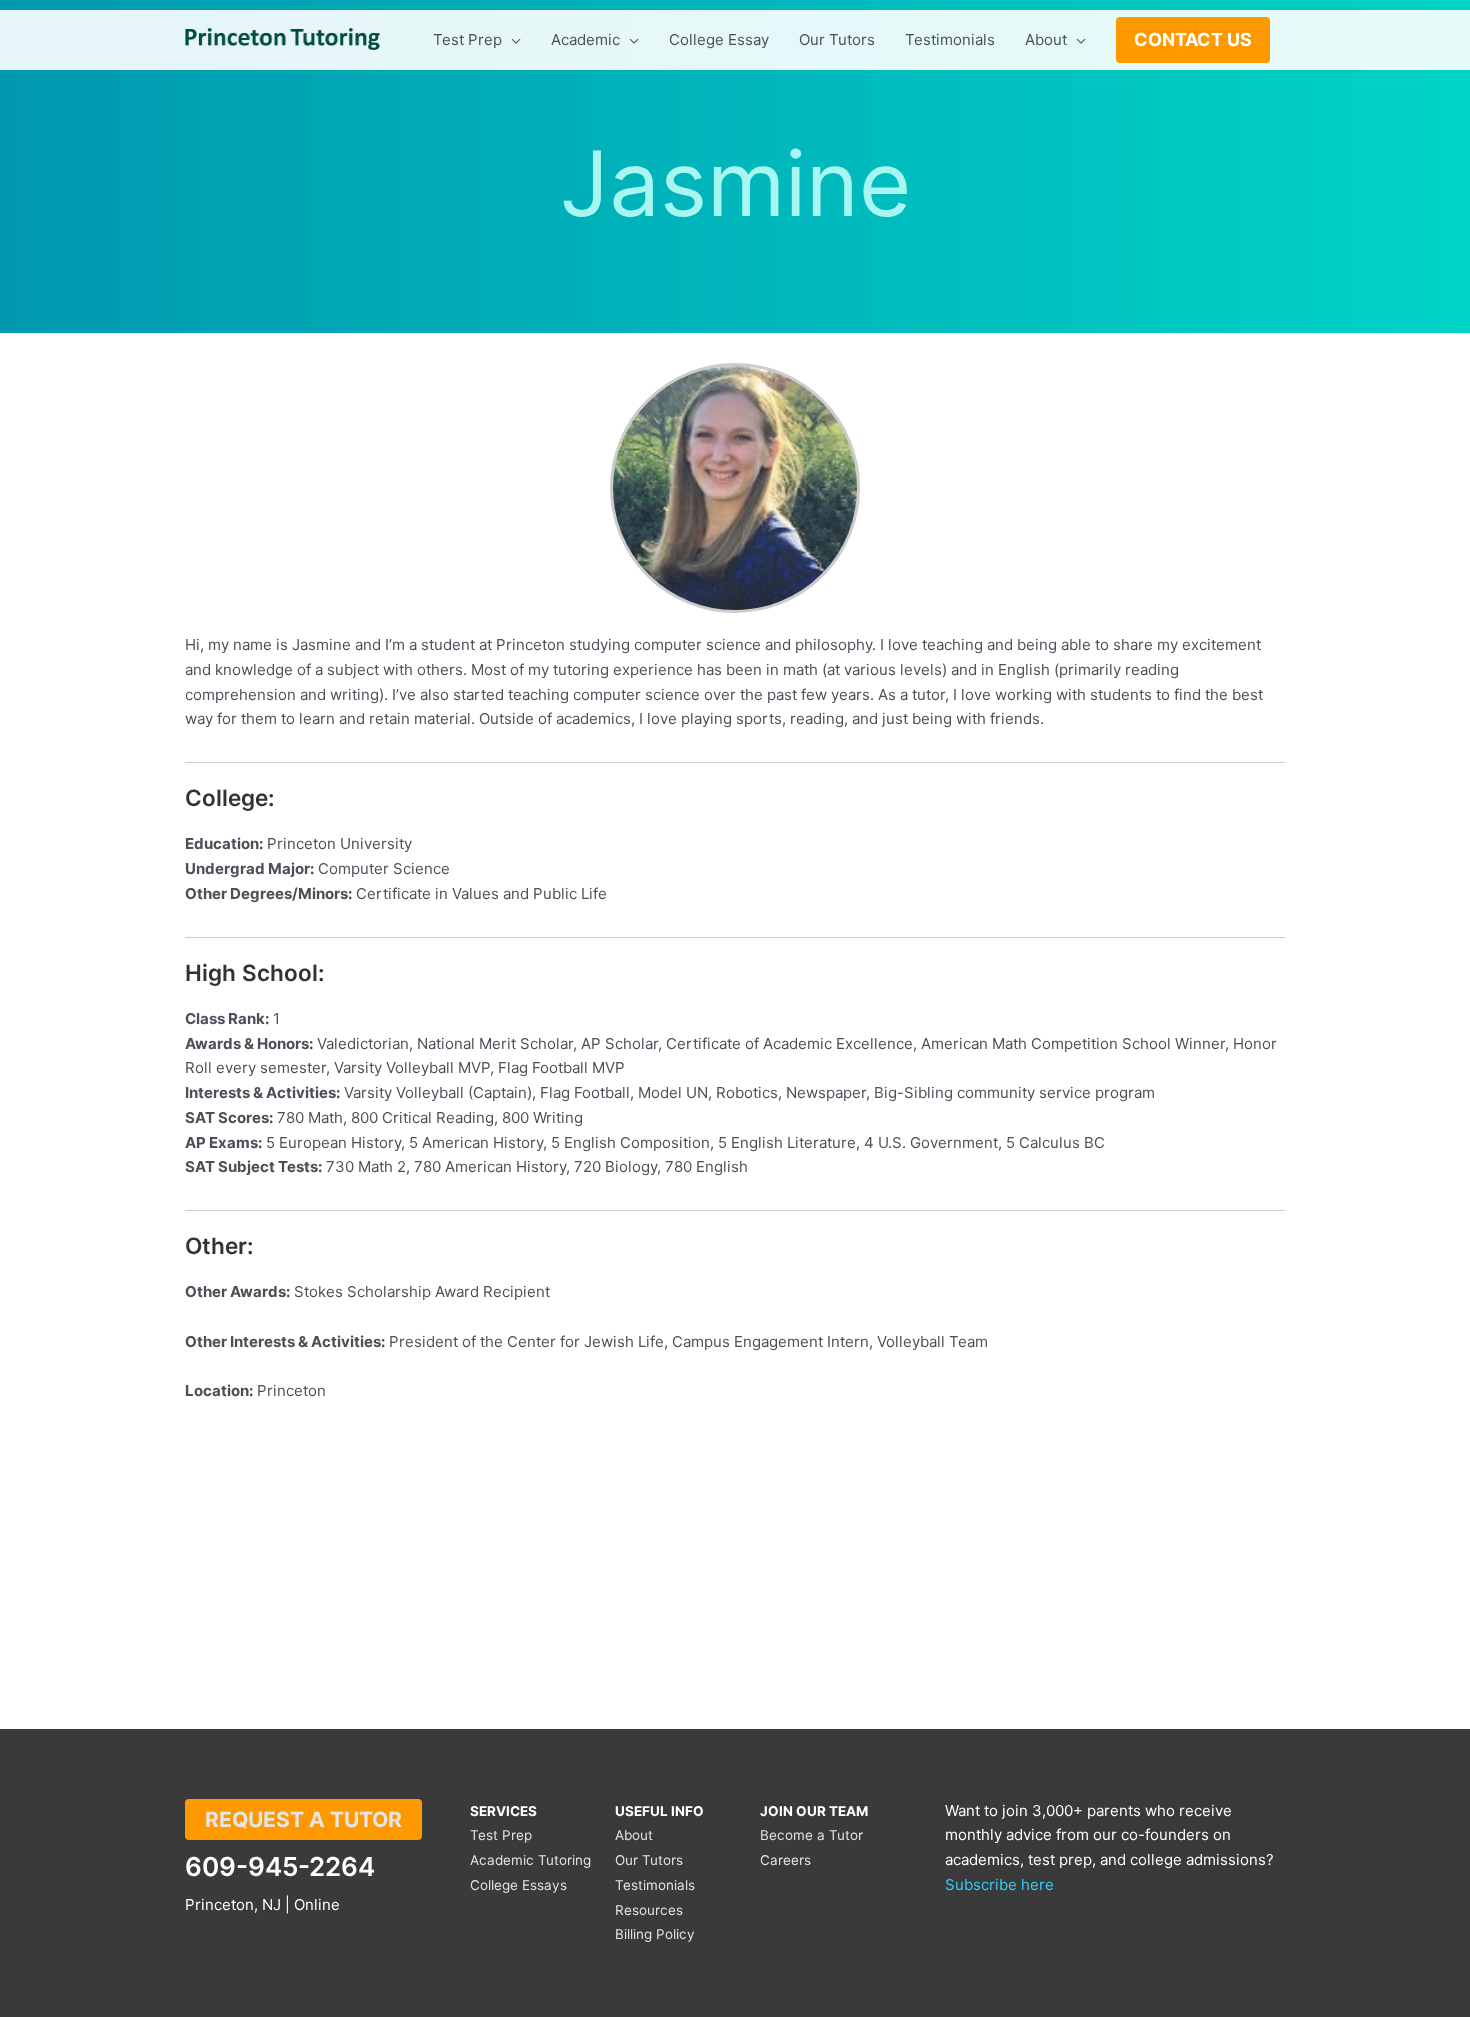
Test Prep (501, 1835)
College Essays (518, 1885)
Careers (785, 1860)
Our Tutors (649, 1860)
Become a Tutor (811, 1835)
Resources (649, 1910)
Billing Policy (655, 1934)
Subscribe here (999, 1884)
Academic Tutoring (530, 1860)
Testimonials (655, 1885)
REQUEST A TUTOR (303, 1819)
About (634, 1835)
